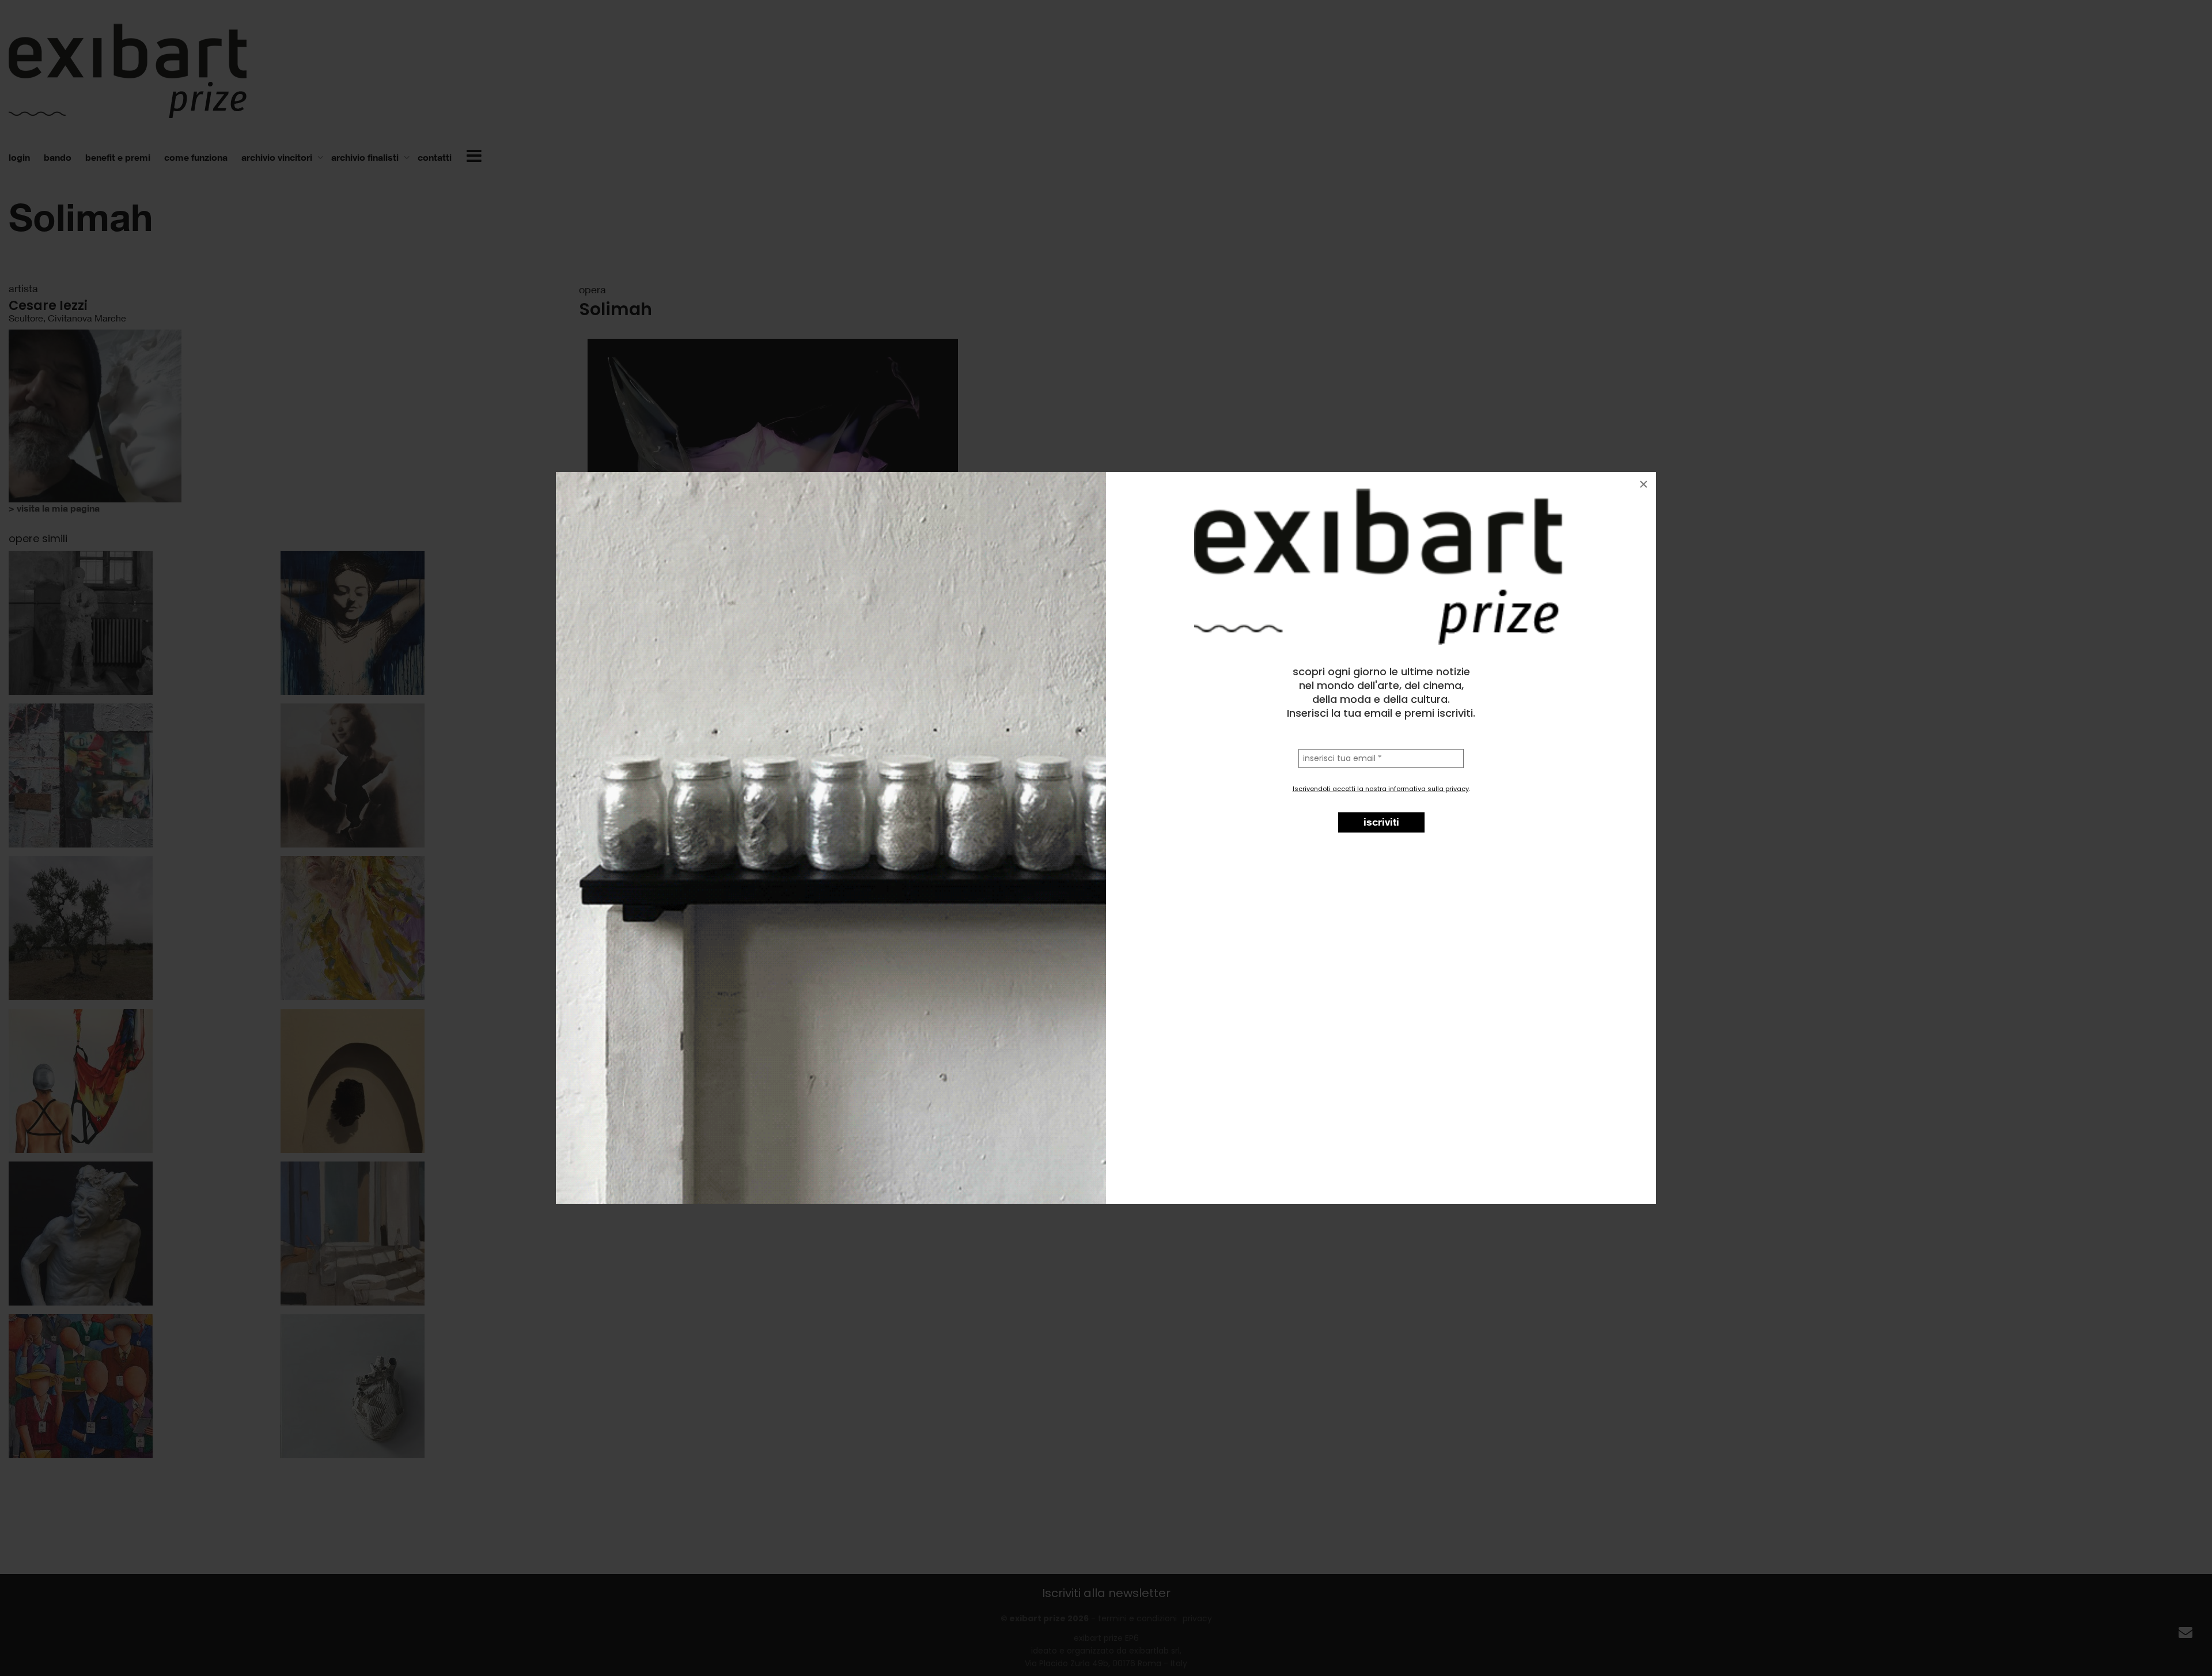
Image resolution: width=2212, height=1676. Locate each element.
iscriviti (1381, 822)
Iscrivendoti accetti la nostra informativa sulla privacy (1381, 789)
